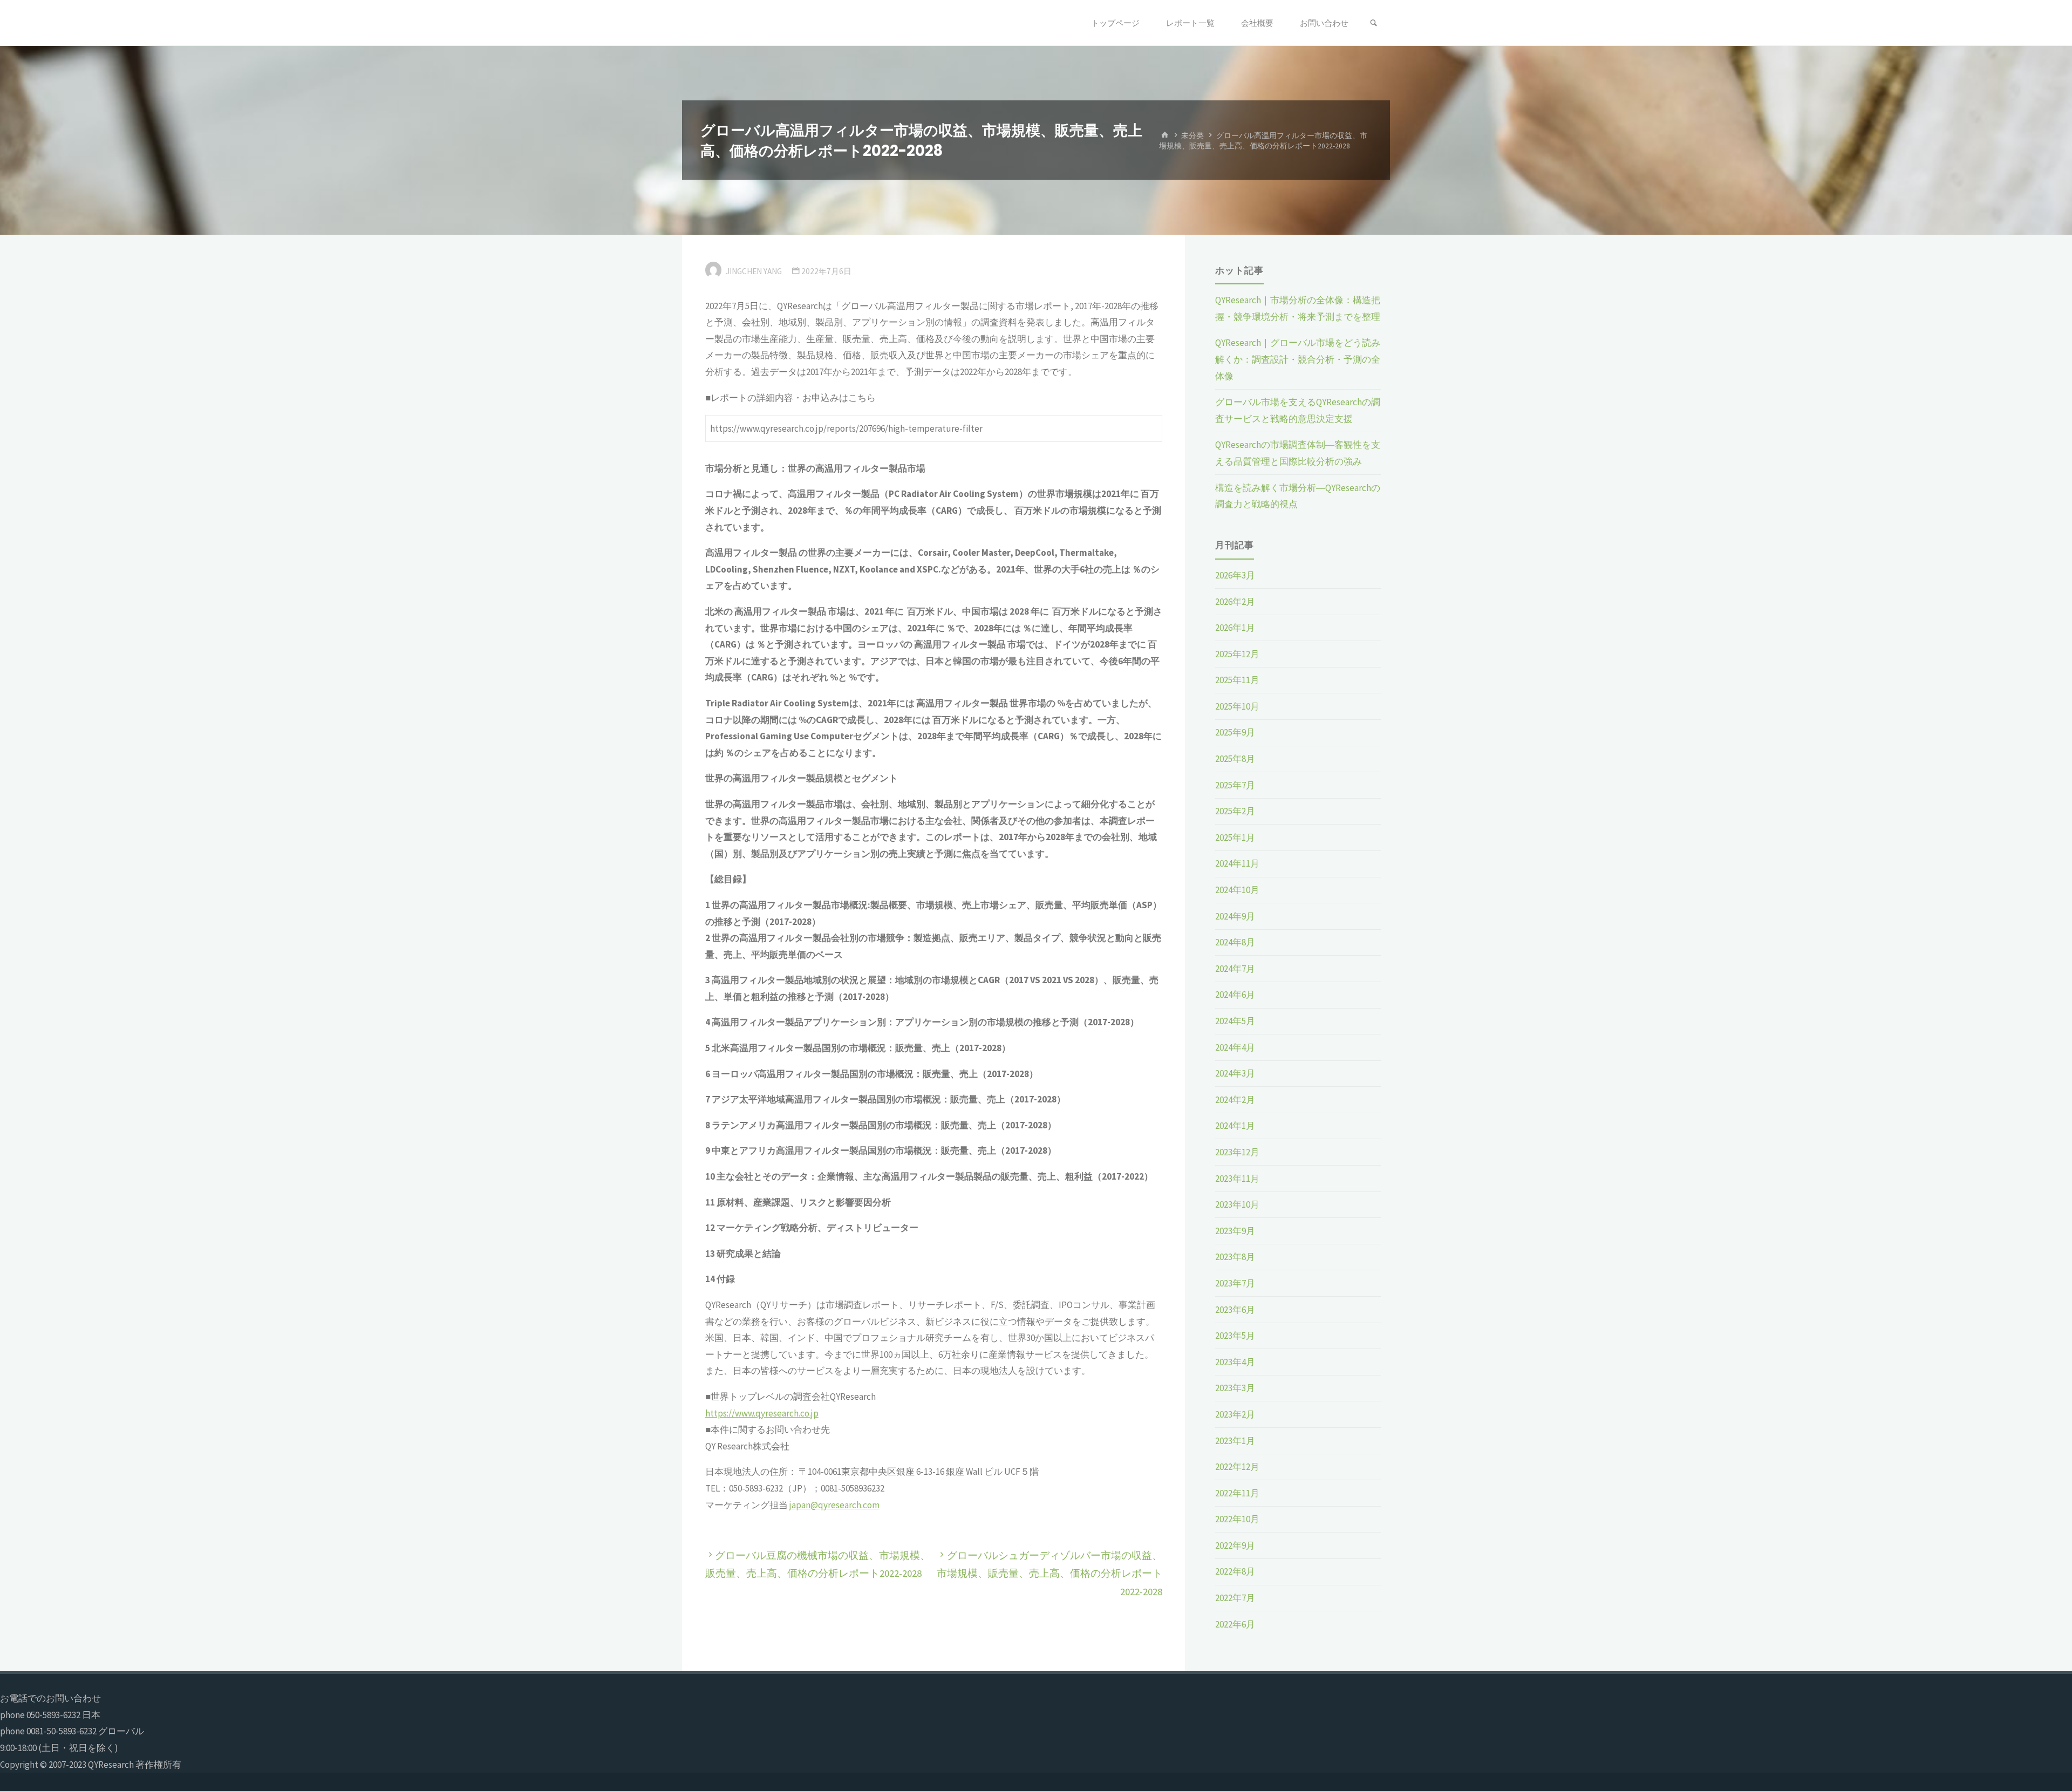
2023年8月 (1235, 1257)
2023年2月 (1235, 1414)
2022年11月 (1237, 1493)
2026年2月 (1235, 602)
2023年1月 (1235, 1441)
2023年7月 (1235, 1283)
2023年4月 (1235, 1362)
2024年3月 (1235, 1073)
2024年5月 (1235, 1021)
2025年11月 (1237, 680)
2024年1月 (1235, 1126)
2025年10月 (1237, 706)
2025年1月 (1235, 837)
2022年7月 (1235, 1598)
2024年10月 (1237, 890)
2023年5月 (1235, 1336)
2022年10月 (1237, 1519)
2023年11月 (1237, 1179)
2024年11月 (1237, 863)
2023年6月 (1235, 1310)
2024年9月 (1235, 916)
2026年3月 (1235, 575)
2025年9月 (1235, 732)
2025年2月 (1235, 811)
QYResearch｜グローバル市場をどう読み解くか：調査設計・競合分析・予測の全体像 (1298, 359)
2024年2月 (1235, 1100)
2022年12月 (1237, 1467)
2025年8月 (1235, 759)
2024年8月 (1235, 942)
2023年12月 (1237, 1152)
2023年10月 (1237, 1204)
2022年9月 (1235, 1545)
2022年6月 (1235, 1624)
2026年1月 (1235, 628)
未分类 (1192, 135)
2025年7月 (1235, 785)
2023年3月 (1235, 1388)
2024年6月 (1235, 995)
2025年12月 (1237, 654)
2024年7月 (1235, 969)
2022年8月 (1235, 1571)
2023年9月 (1235, 1231)
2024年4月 (1235, 1047)
